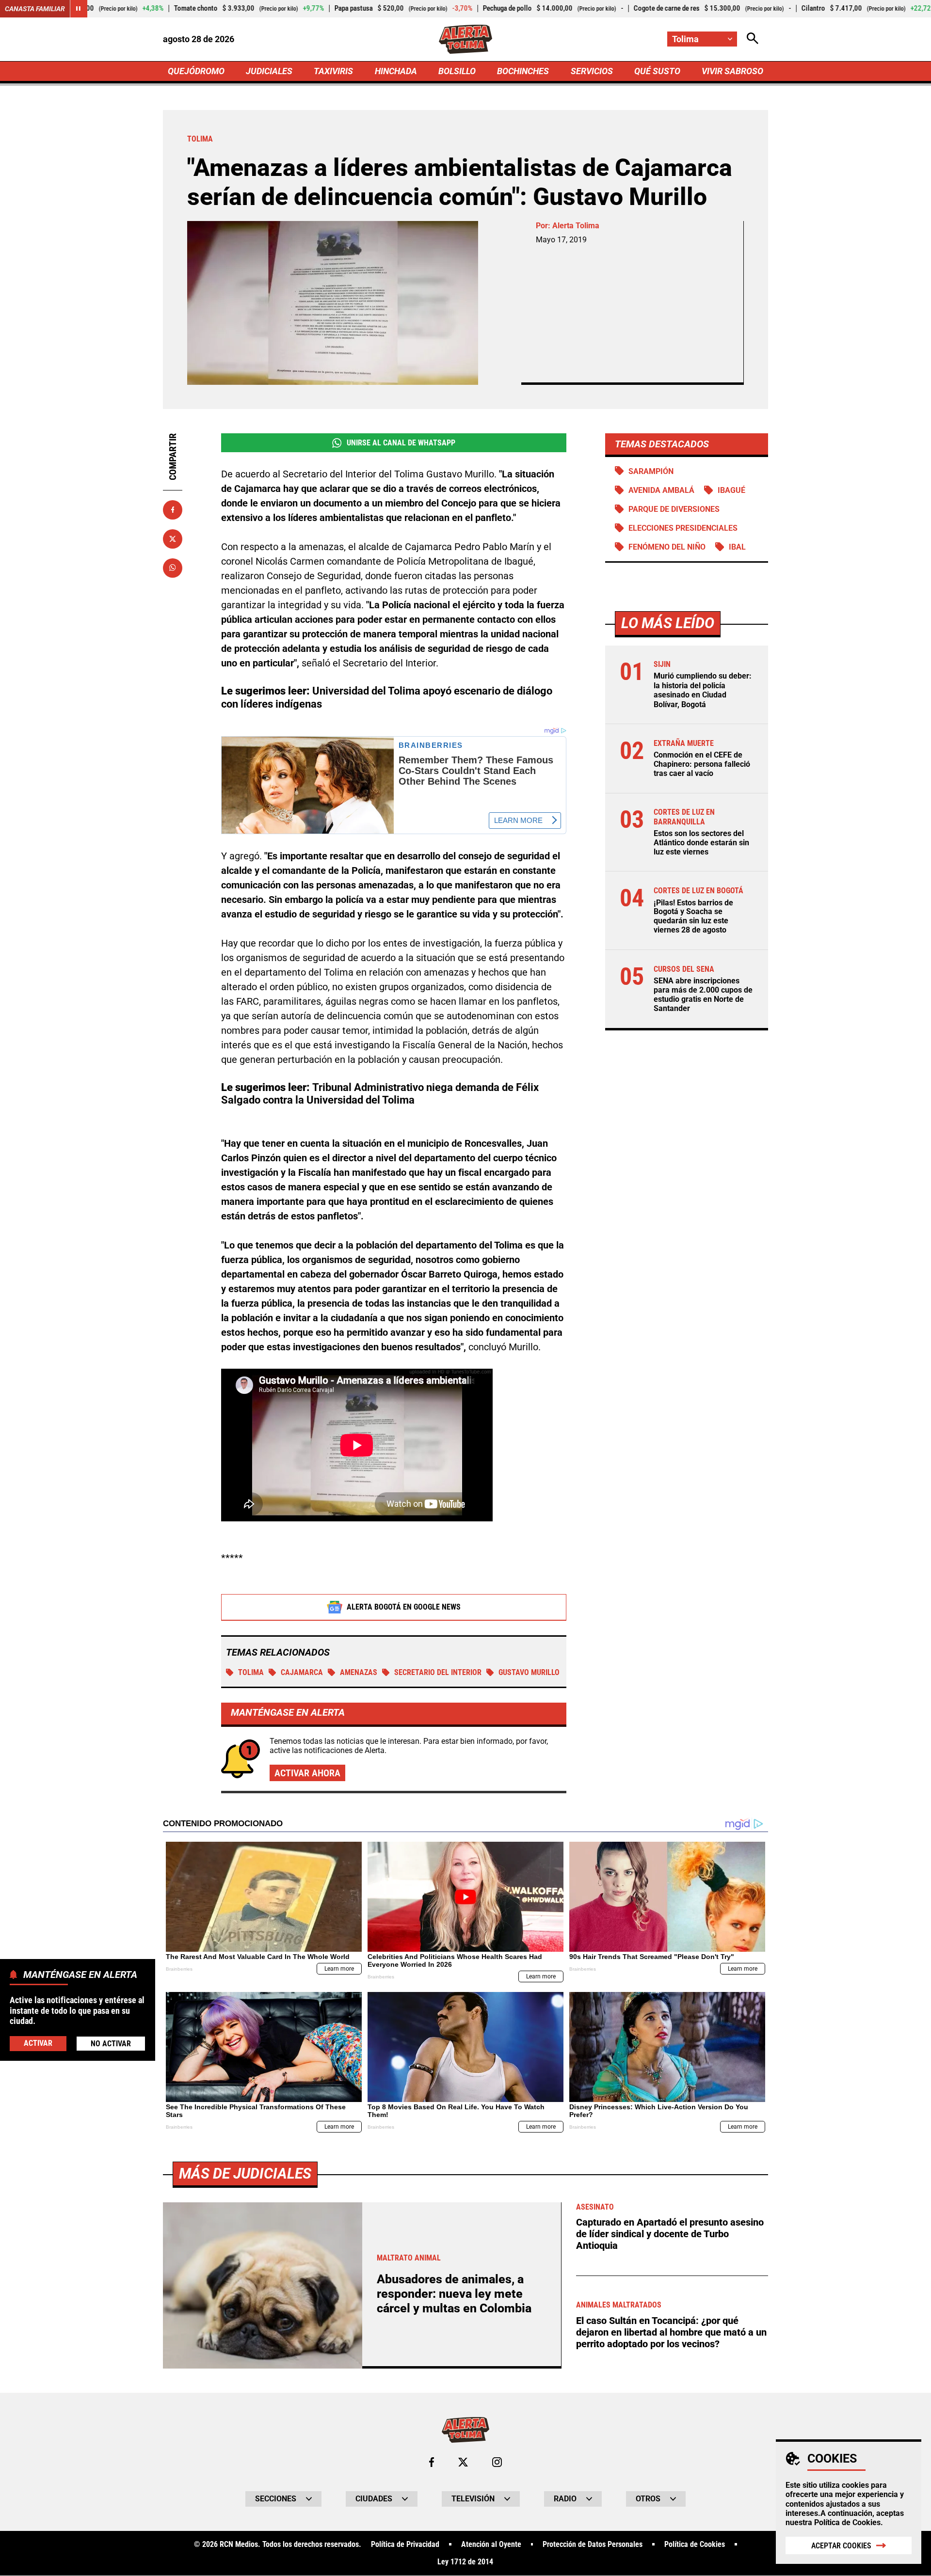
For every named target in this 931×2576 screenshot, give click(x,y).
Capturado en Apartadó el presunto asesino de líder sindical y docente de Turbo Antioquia (670, 2234)
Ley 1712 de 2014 (465, 2562)
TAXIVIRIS (333, 71)
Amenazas (359, 1672)
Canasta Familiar (35, 9)
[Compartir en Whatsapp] (173, 568)
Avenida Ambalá (661, 490)
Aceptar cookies (841, 2546)
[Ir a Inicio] (466, 39)
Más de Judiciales (245, 2173)
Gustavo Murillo (529, 1672)
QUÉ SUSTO (657, 71)
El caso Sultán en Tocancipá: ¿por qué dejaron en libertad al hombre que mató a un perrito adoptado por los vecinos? (671, 2332)
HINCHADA (396, 71)
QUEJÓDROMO (196, 71)
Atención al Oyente (491, 2544)
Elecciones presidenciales (683, 528)
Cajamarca (302, 1672)
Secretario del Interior (438, 1672)
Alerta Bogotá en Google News (404, 1607)
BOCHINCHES (523, 71)
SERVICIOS (592, 71)
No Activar (111, 2044)
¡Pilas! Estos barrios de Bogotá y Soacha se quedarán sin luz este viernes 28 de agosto (693, 916)
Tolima (251, 1672)
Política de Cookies (847, 2522)
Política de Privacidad (405, 2544)
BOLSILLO (457, 71)
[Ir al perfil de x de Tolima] (463, 2462)
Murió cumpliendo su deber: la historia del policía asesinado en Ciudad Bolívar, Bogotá (703, 690)
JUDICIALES (269, 71)
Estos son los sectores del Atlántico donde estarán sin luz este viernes (701, 842)
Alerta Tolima (576, 226)
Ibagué (731, 490)
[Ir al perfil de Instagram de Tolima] (497, 2462)
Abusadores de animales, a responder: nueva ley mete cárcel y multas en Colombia (454, 2294)
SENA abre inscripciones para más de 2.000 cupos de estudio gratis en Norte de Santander (703, 995)
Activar (38, 2043)
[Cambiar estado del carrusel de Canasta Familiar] (79, 9)
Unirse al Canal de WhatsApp (401, 443)
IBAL (737, 547)
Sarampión (651, 471)
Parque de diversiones (674, 509)
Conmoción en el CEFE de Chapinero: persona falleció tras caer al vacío (702, 764)
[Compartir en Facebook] (173, 510)
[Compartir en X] (173, 538)
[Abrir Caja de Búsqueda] (753, 39)
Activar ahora (307, 1773)
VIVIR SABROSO (732, 71)
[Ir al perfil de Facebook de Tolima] (432, 2462)
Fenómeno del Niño (667, 547)
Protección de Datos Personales (593, 2544)
